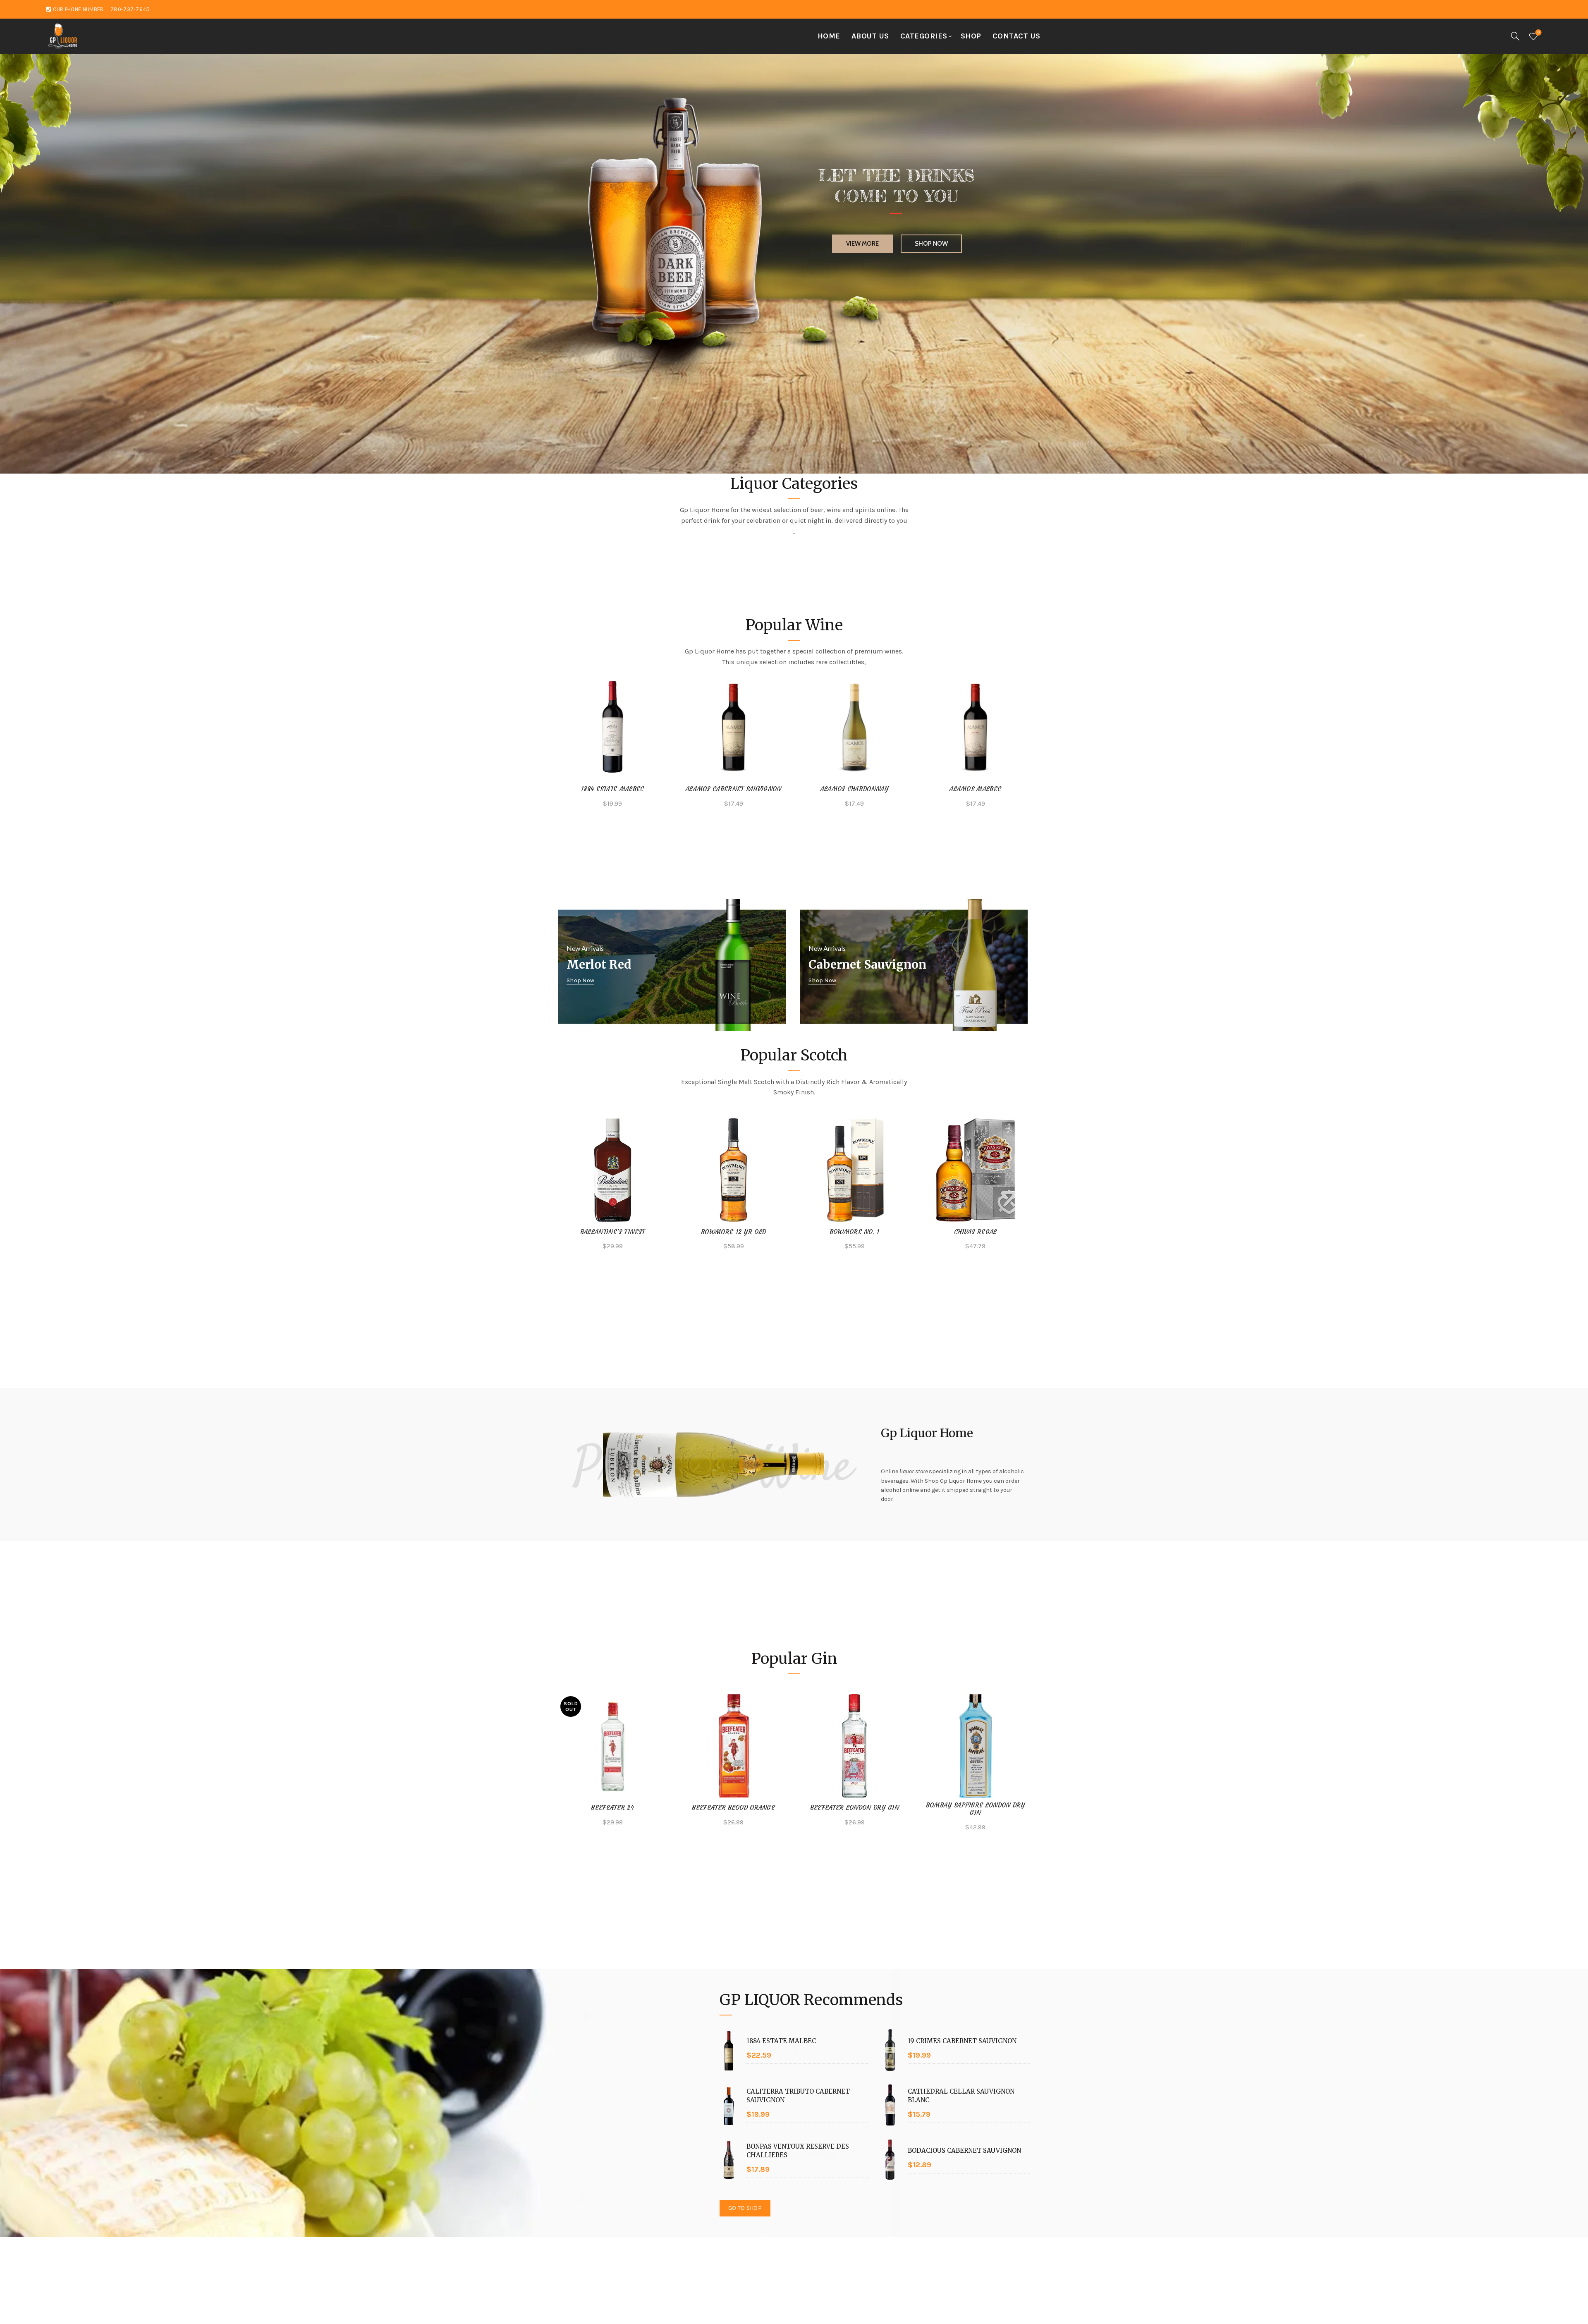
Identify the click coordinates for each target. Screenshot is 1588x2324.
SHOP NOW (931, 220)
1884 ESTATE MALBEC (612, 789)
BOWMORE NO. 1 (855, 1232)
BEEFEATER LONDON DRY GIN (855, 1808)
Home (829, 36)
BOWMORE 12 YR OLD (733, 1232)
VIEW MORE (862, 220)
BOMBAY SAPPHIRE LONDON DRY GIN (976, 1809)
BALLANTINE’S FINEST (613, 1232)
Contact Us (1016, 36)
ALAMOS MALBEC (975, 789)
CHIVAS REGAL (976, 1232)
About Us (870, 36)
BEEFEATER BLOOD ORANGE (733, 1808)
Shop (971, 36)
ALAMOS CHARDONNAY (855, 789)
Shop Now (580, 981)
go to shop (745, 2208)
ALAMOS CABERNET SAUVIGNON (734, 789)
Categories (924, 36)
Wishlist (1539, 32)
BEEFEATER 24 (612, 1808)
